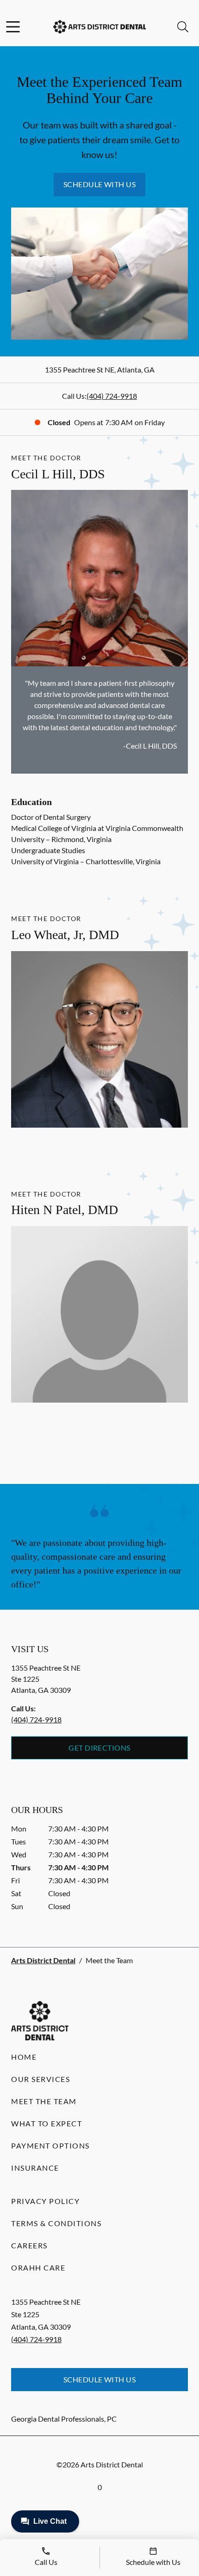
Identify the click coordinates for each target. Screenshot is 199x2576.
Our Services (40, 2079)
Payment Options (50, 2146)
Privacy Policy (45, 2201)
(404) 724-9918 (112, 396)
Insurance (35, 2168)
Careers (29, 2245)
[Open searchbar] (183, 27)
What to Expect (47, 2123)
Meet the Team (44, 2101)
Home (24, 2057)
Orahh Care (38, 2268)
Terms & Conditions (56, 2223)
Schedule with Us (100, 184)
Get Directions (99, 1748)
